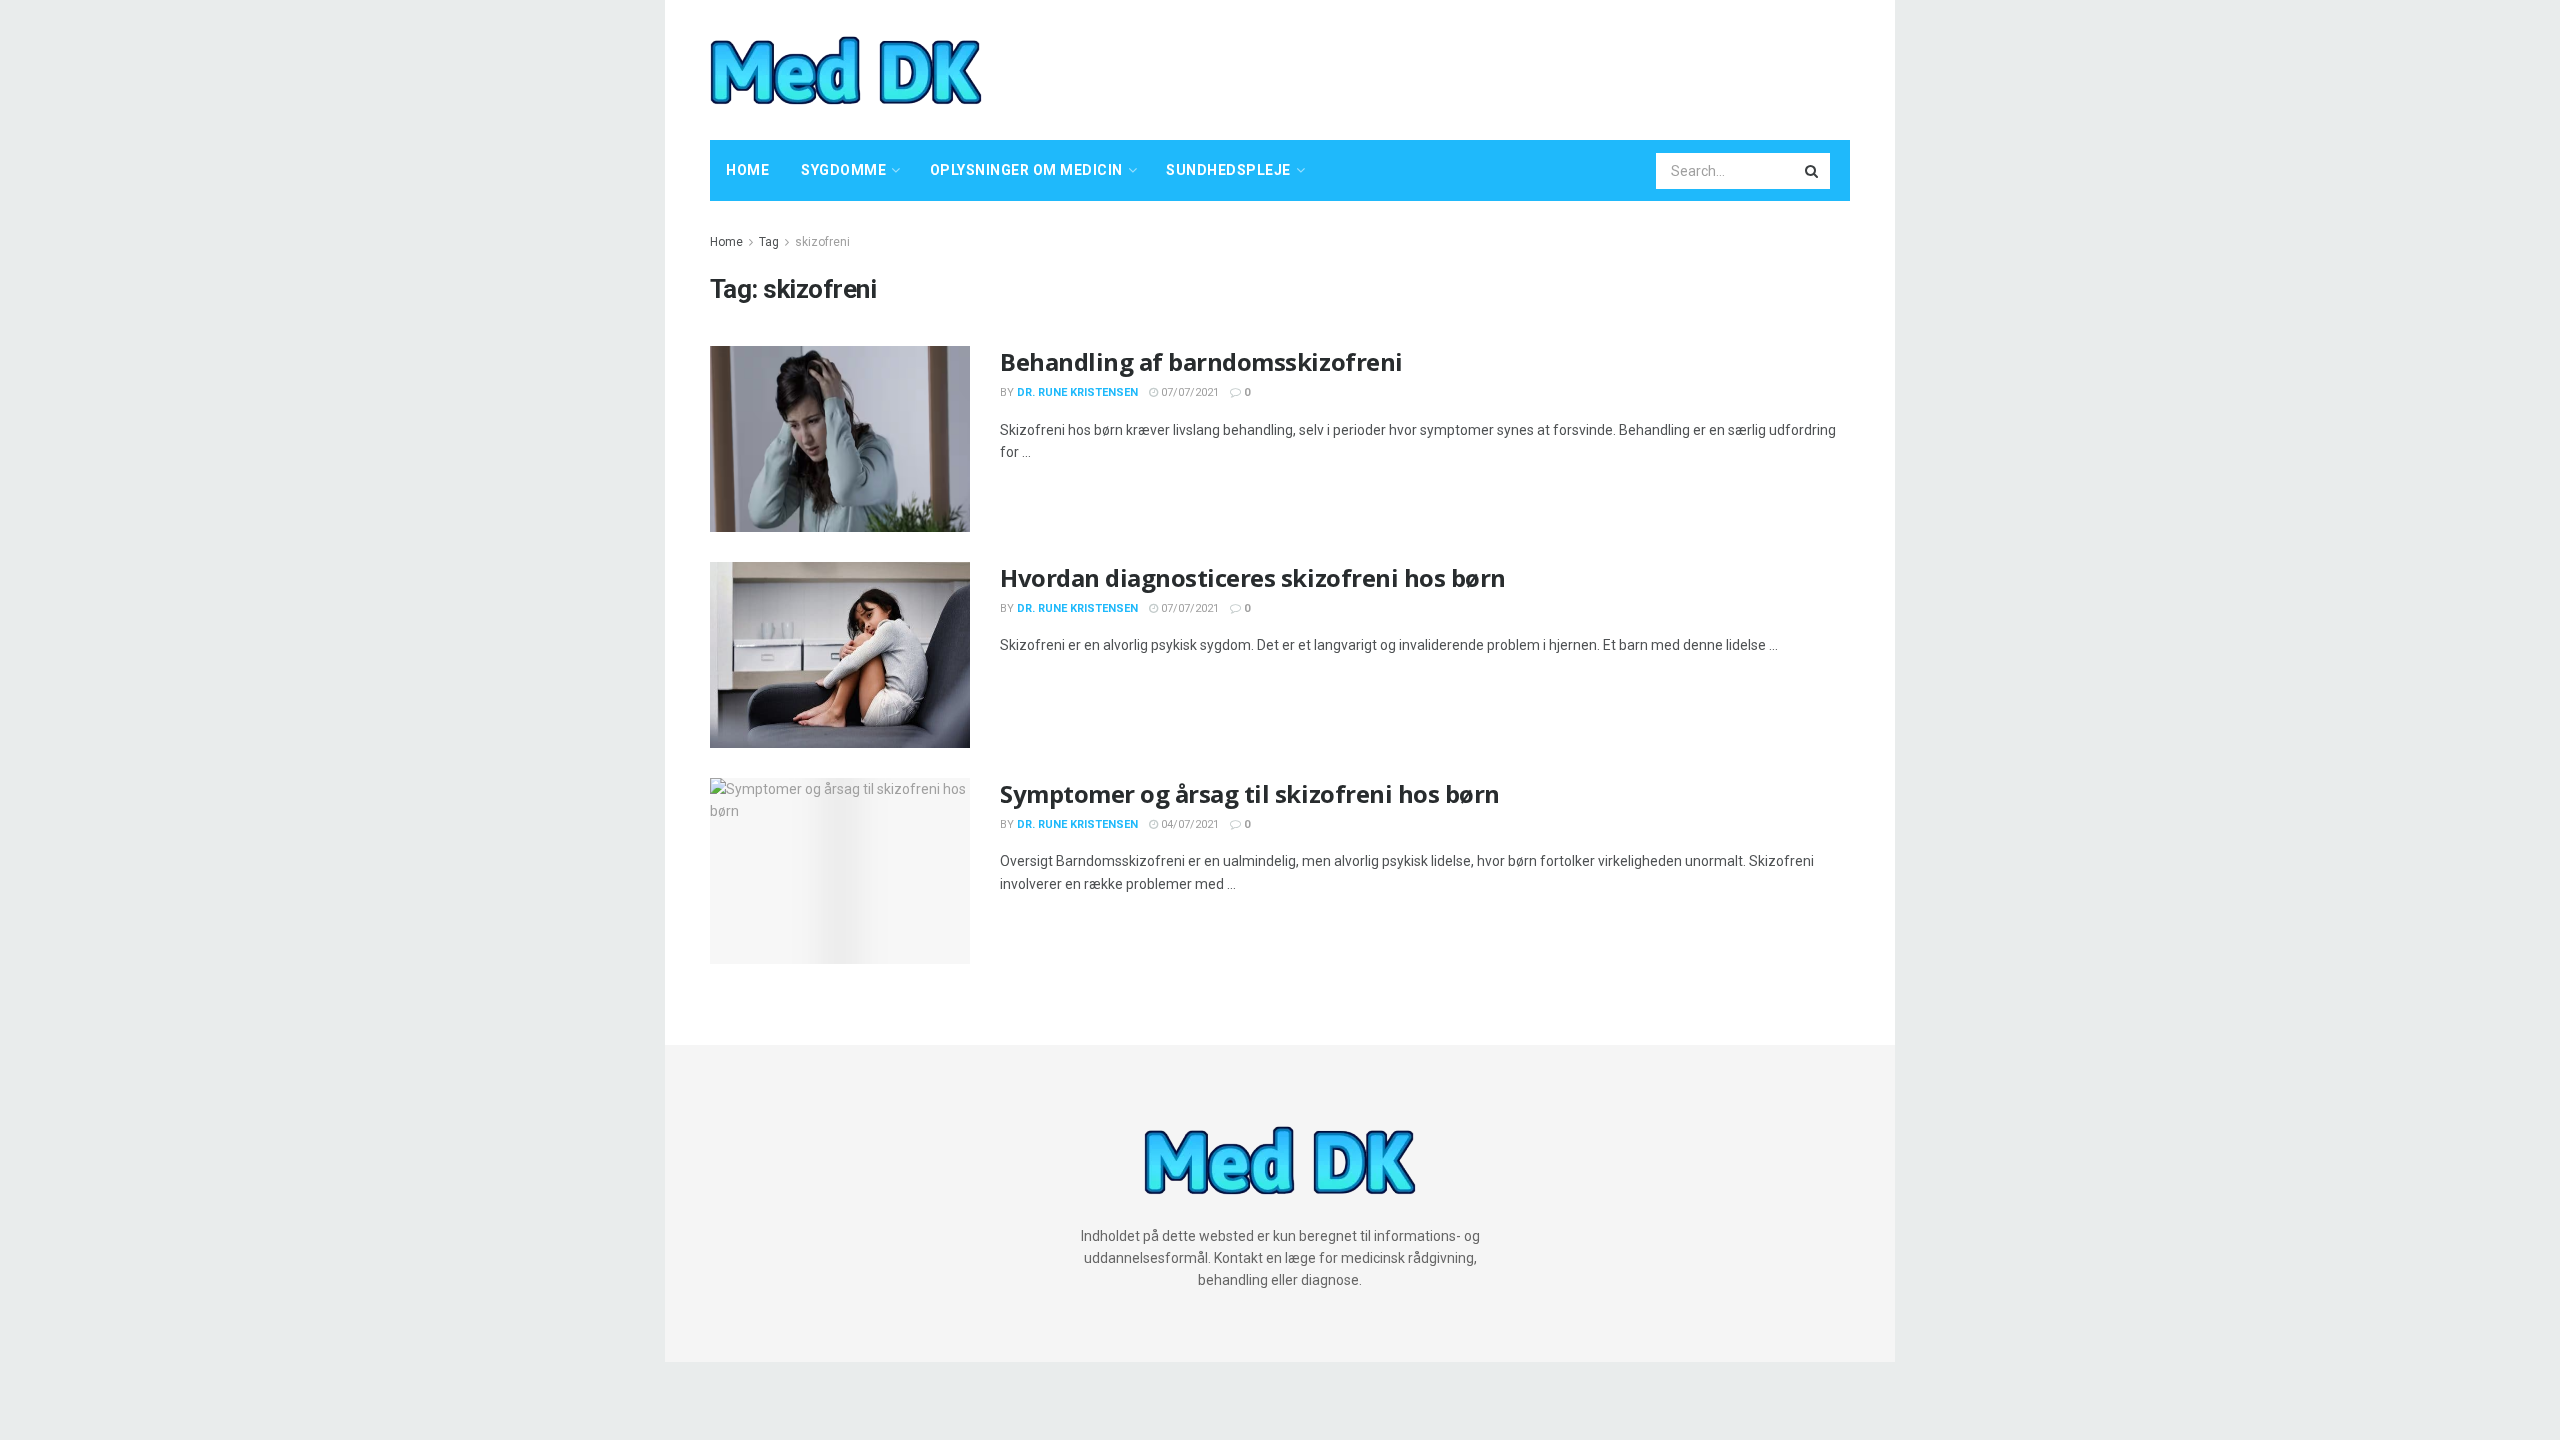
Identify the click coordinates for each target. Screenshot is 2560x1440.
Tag (769, 242)
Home (747, 170)
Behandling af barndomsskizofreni (1201, 361)
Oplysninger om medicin (1026, 170)
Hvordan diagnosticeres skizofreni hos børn (1253, 577)
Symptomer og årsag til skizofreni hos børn (1250, 793)
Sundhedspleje (1228, 170)
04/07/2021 (1188, 824)
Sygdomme (843, 170)
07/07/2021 (1188, 392)
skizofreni (822, 242)
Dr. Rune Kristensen (1077, 392)
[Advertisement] (1486, 67)
